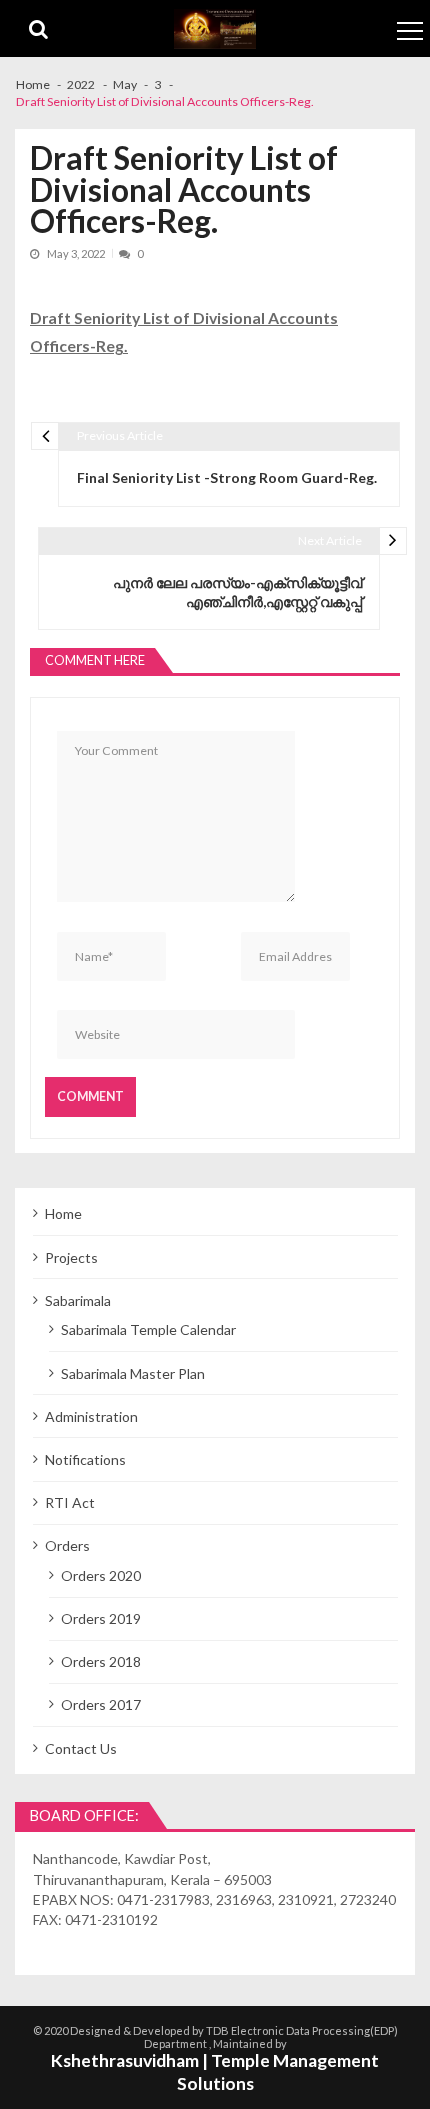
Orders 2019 (101, 1618)
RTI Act (70, 1502)
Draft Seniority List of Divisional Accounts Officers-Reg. (184, 331)
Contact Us (81, 1748)
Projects (71, 1257)
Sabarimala (78, 1300)
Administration (91, 1416)
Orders (67, 1545)
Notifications (85, 1459)
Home (63, 1213)
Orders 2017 (101, 1704)
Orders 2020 (101, 1575)
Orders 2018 (101, 1661)
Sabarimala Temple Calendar (148, 1329)
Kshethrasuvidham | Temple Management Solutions (215, 2072)
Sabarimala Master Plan (133, 1373)
